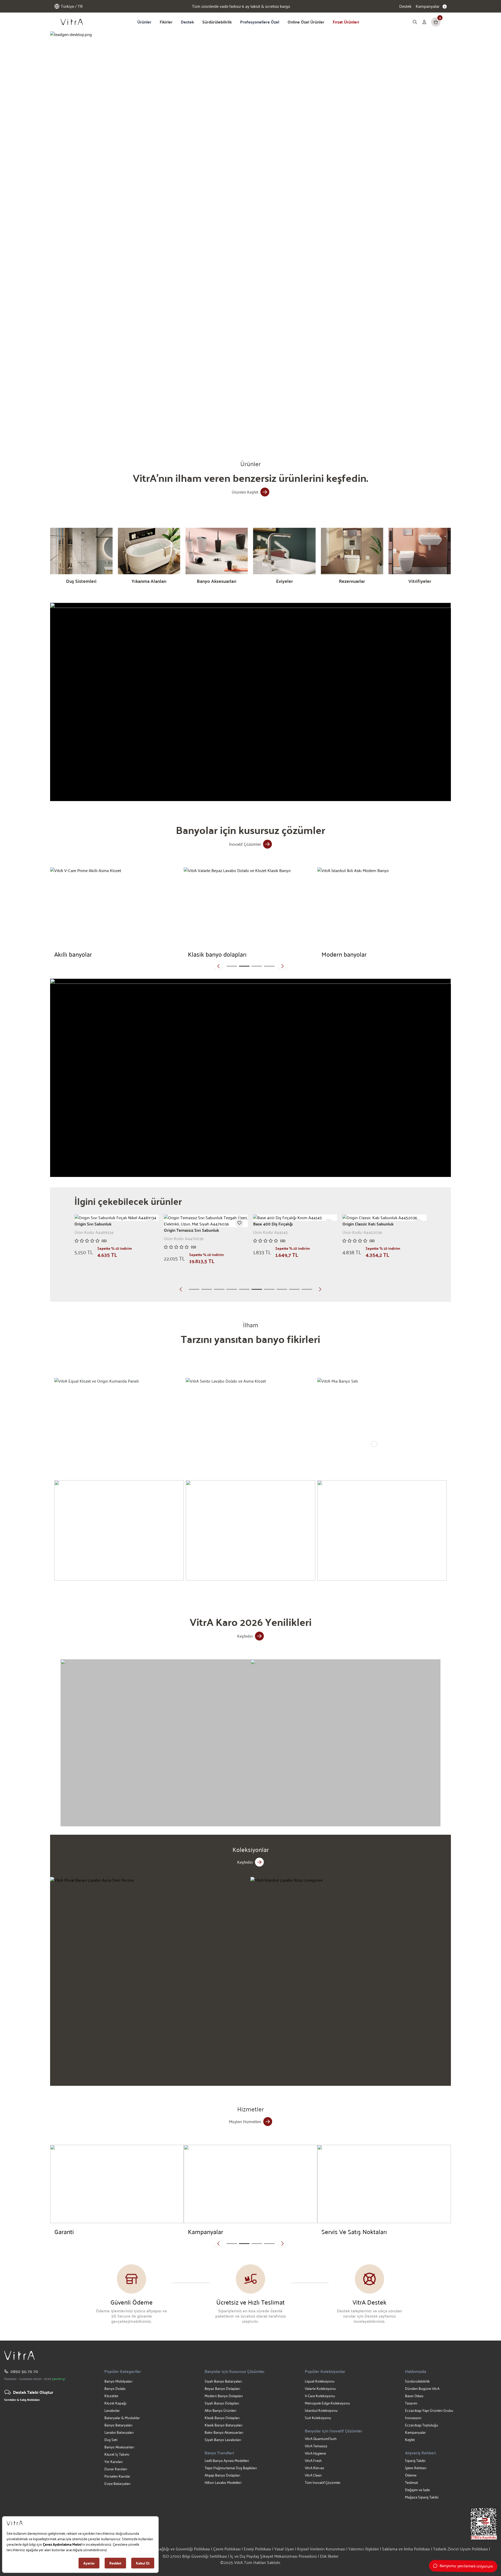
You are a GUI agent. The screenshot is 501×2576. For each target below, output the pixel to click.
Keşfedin (245, 1636)
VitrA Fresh (313, 2460)
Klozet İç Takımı (117, 2454)
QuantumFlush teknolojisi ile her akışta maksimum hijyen (241, 6)
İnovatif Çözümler (245, 844)
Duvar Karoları (116, 2469)
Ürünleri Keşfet (245, 492)
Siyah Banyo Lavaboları (223, 2440)
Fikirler (166, 22)
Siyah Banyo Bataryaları (223, 2381)
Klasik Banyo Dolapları (222, 2418)
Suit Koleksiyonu (318, 2418)
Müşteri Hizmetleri (245, 2121)
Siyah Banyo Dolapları (222, 2403)
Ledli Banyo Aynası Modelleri (227, 2460)
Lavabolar (112, 2410)
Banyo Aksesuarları (119, 2447)
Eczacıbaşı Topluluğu (422, 2425)
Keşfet (410, 2440)
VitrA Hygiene (315, 2453)
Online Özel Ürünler (306, 22)
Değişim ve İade (417, 2490)
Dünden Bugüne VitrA (422, 2388)
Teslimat (411, 2482)
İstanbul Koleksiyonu (321, 2410)
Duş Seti (111, 2440)
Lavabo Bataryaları (119, 2432)
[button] (182, 427)
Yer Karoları (114, 2462)
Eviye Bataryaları (117, 2483)
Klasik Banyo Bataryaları (223, 2425)
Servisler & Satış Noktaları (22, 2400)
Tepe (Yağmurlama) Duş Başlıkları (231, 2468)
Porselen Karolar (117, 2476)
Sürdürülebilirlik (217, 22)
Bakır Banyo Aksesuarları (224, 2432)
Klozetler (111, 2396)
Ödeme (411, 2475)
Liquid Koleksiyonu (320, 2381)
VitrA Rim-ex (314, 2468)
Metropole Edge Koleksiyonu (327, 2403)
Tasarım (411, 2403)
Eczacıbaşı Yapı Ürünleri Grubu (429, 2410)
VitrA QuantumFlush (321, 2439)
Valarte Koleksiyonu (320, 2388)
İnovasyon (413, 2418)
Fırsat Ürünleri (346, 22)
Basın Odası (414, 2396)
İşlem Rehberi (416, 2468)
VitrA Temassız (316, 2446)
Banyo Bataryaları (118, 2425)
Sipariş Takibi (415, 2460)
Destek (405, 6)
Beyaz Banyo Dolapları (222, 2388)
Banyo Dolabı (115, 2388)
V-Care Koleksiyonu (320, 2396)
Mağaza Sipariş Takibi (422, 2497)
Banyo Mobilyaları (118, 2381)
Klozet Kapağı (115, 2403)
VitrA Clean (313, 2475)
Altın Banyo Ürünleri (220, 2410)
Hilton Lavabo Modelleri (223, 2482)
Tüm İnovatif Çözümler (323, 2482)
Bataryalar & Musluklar (122, 2418)
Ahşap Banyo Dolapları (222, 2475)
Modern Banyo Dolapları (224, 2396)
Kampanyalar (415, 2432)
